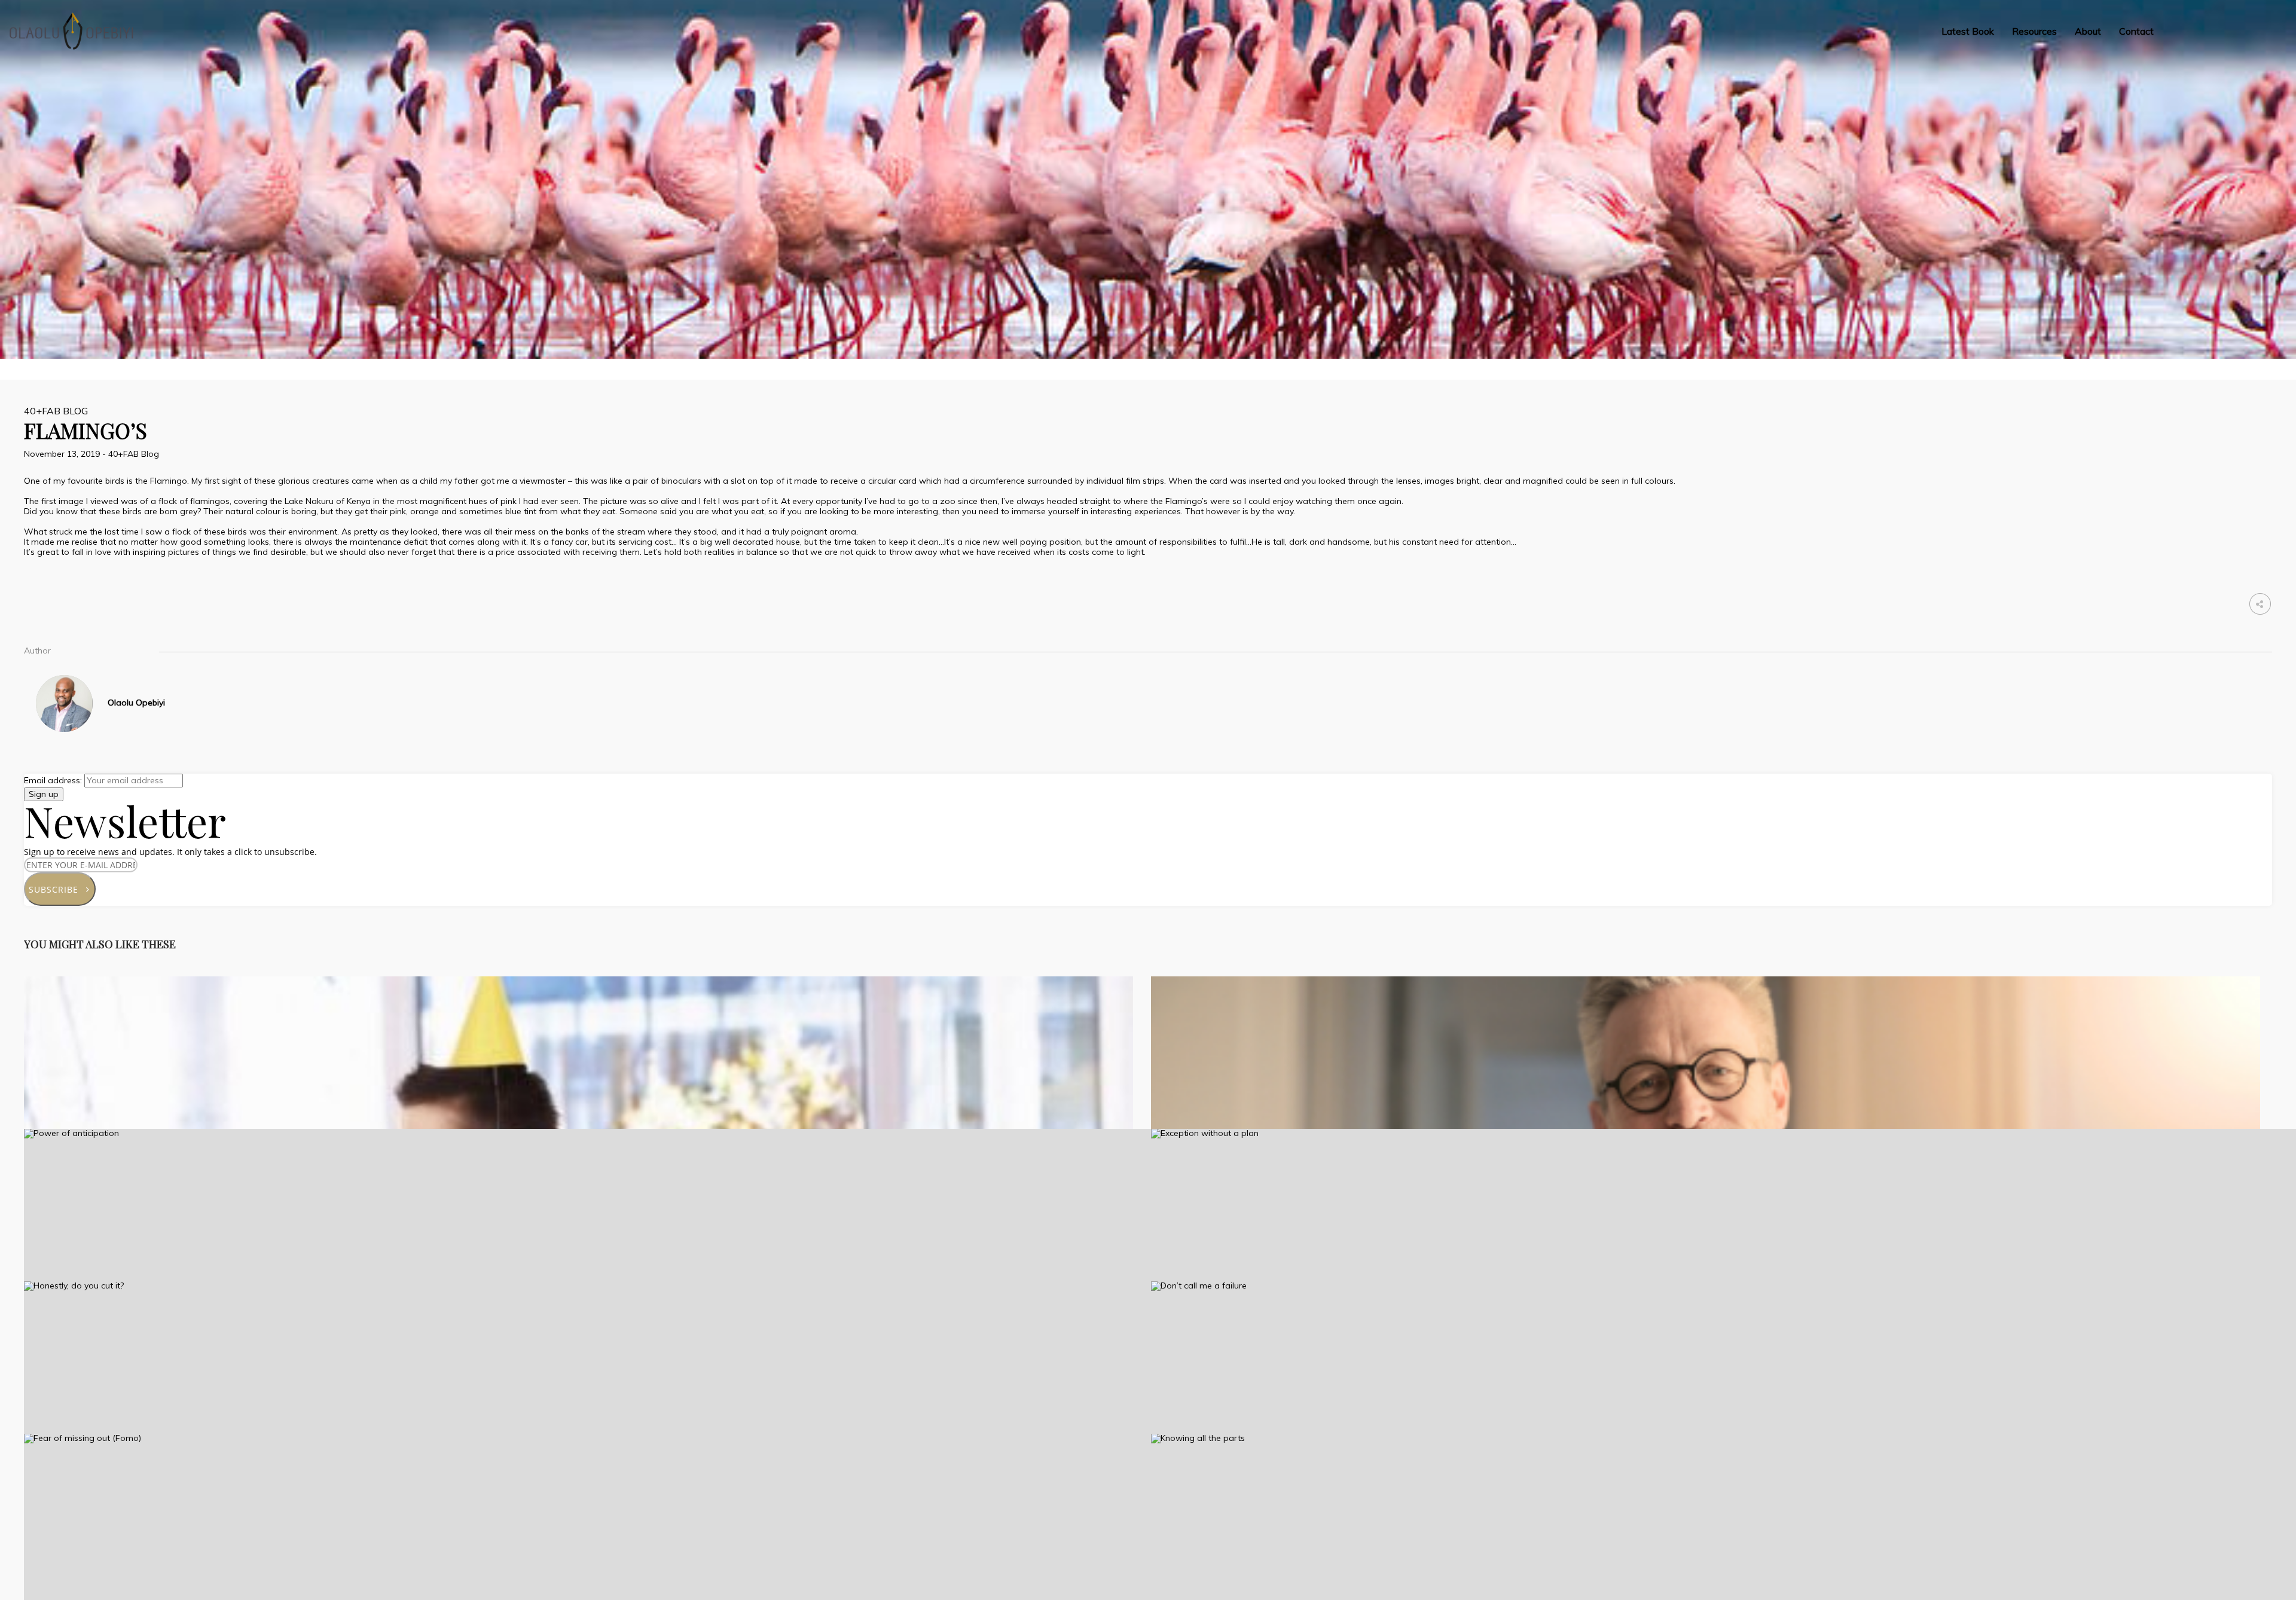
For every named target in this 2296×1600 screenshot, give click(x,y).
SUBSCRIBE (58, 889)
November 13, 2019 (63, 454)
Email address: (54, 780)
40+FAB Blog (56, 411)
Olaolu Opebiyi (136, 703)
